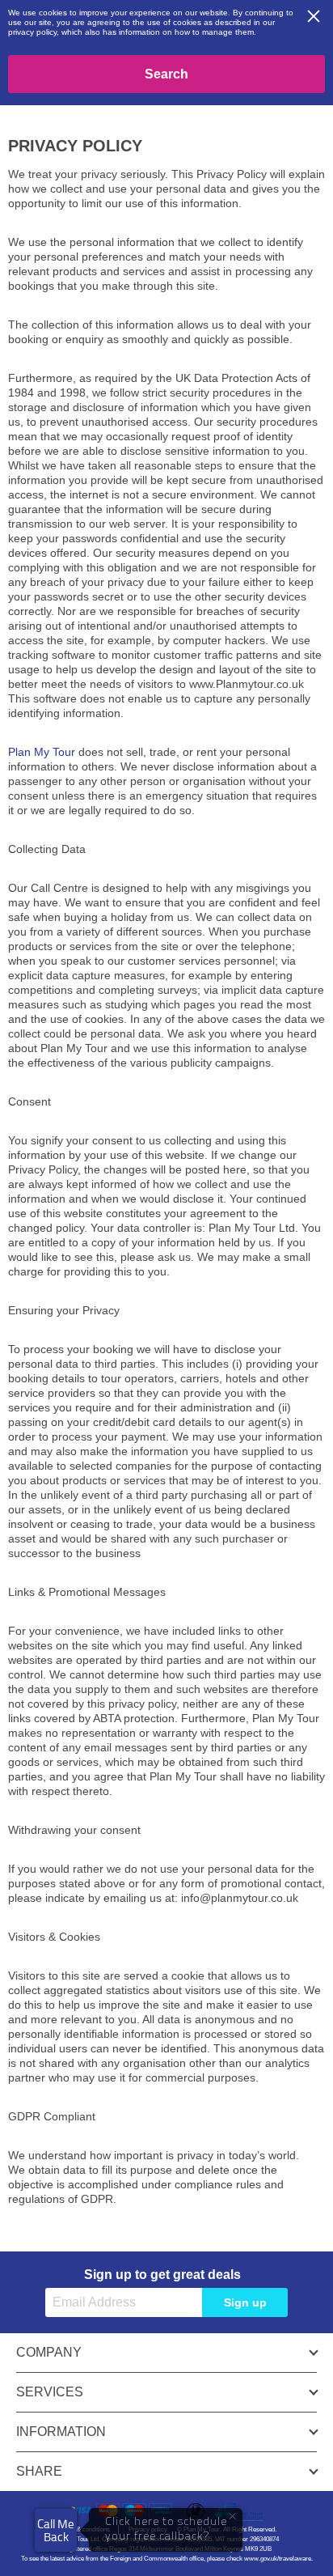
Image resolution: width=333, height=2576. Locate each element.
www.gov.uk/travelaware (278, 2559)
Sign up (245, 2302)
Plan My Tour (42, 752)
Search (166, 74)
